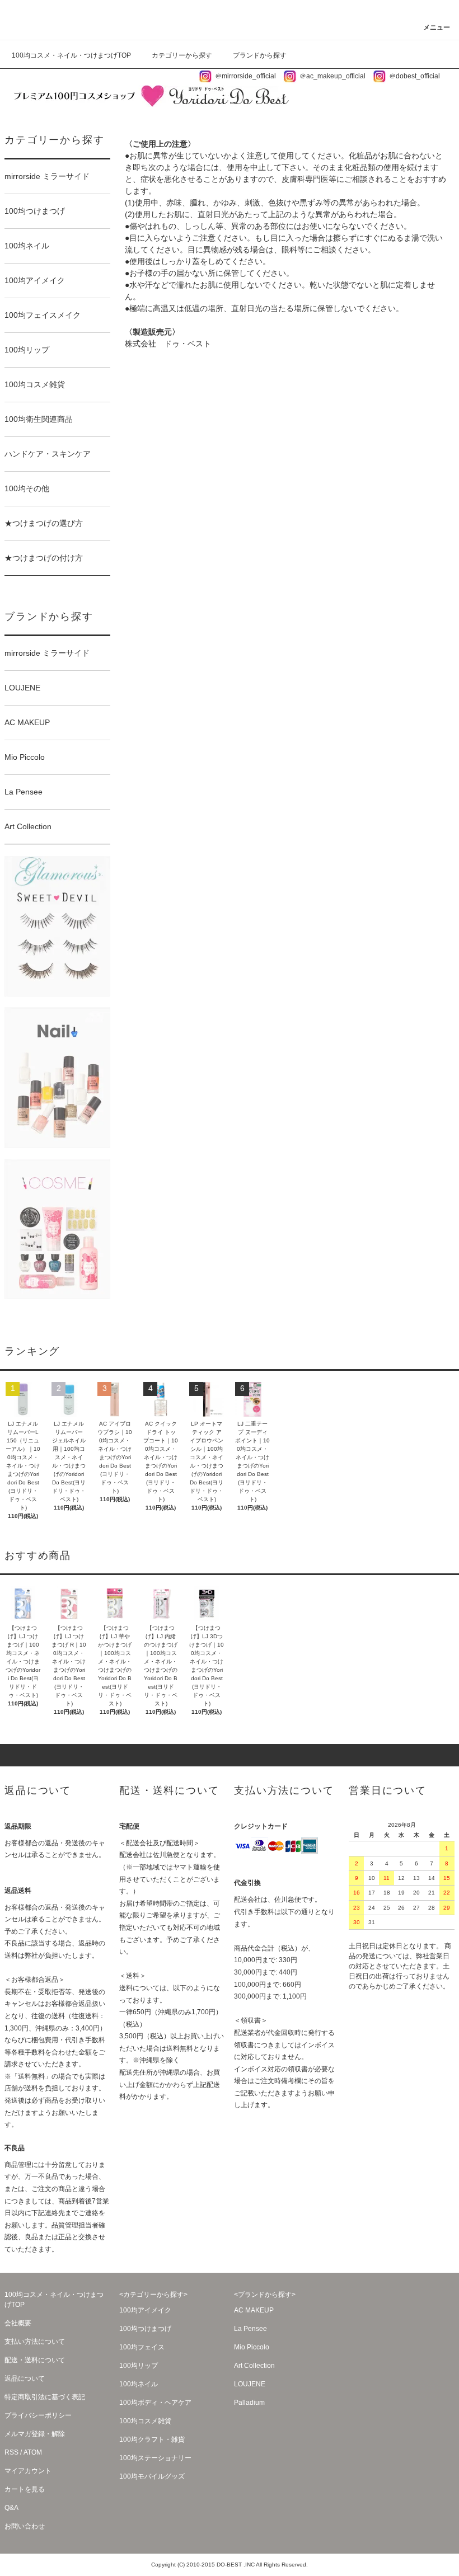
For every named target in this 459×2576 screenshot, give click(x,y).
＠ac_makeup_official (332, 76)
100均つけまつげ (145, 2329)
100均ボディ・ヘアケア (155, 2403)
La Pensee (250, 2329)
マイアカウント (28, 2471)
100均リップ (139, 2366)
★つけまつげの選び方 (44, 523)
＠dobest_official (414, 76)
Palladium (249, 2403)
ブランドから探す (260, 55)
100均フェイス (142, 2347)
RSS (11, 2452)
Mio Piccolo (252, 2347)
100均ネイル (139, 2384)
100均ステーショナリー (155, 2458)
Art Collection (254, 2366)
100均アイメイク (145, 2310)
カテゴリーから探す (182, 55)
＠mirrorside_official (245, 76)
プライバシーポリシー (38, 2415)
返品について (25, 2378)
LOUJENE (250, 2384)
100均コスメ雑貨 (145, 2421)
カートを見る (25, 2489)
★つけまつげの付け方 (44, 558)
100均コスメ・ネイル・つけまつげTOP (71, 55)
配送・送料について (35, 2360)
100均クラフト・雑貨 (152, 2439)
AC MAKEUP (254, 2310)
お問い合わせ (25, 2526)
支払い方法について (35, 2342)
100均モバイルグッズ (152, 2476)
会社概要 (18, 2323)
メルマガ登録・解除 (35, 2434)
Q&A (11, 2508)
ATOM (33, 2452)
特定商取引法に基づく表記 (45, 2397)
